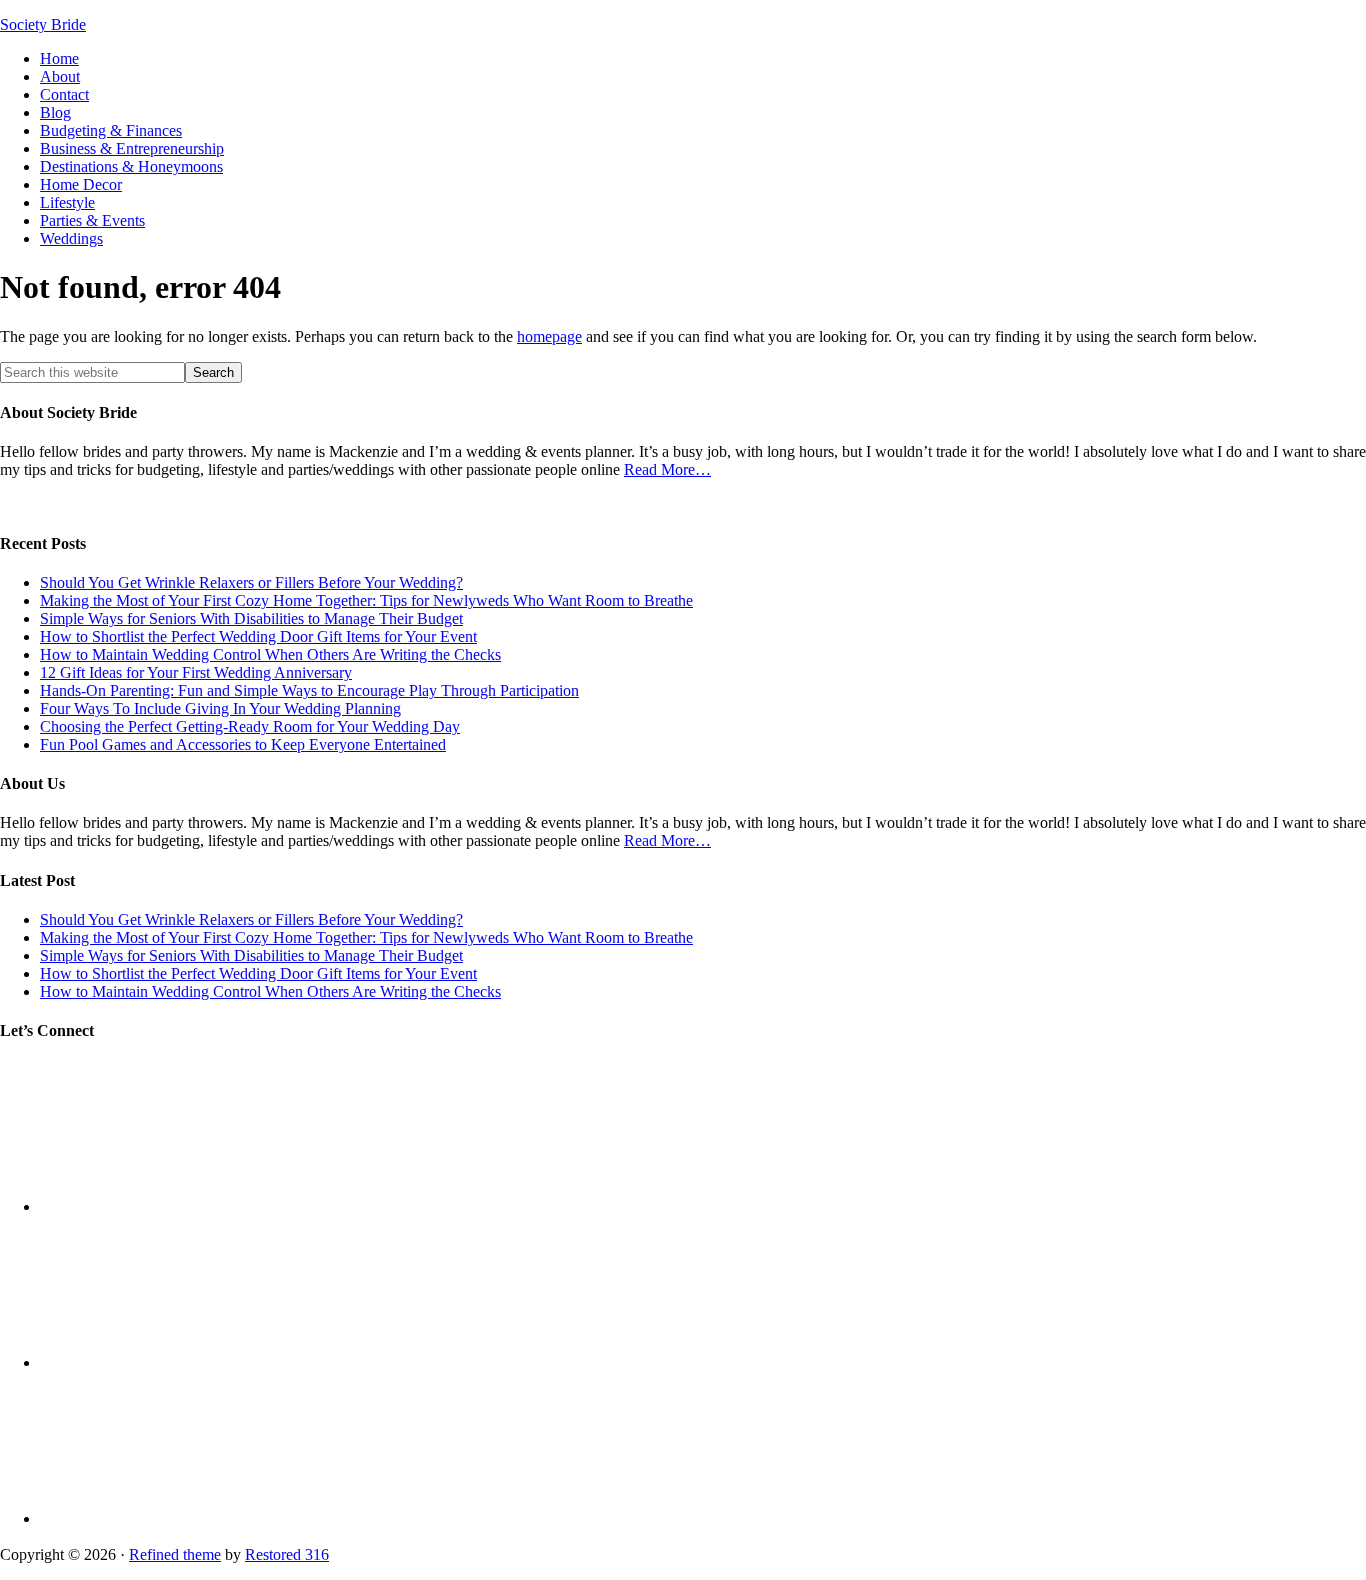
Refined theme (175, 1554)
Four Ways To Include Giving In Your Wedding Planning (220, 708)
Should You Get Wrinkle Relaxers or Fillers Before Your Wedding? (251, 582)
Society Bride (43, 24)
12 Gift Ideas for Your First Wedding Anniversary (196, 672)
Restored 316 (287, 1554)
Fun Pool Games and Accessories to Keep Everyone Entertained (243, 744)
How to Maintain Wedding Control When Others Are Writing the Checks (270, 654)
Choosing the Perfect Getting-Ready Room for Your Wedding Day (250, 726)
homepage (549, 336)
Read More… (667, 469)
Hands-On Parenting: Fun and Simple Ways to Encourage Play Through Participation (309, 690)
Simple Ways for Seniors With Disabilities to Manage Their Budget (251, 618)
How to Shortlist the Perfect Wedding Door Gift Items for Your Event (258, 636)
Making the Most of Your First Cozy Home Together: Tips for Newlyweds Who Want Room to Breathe (366, 600)
